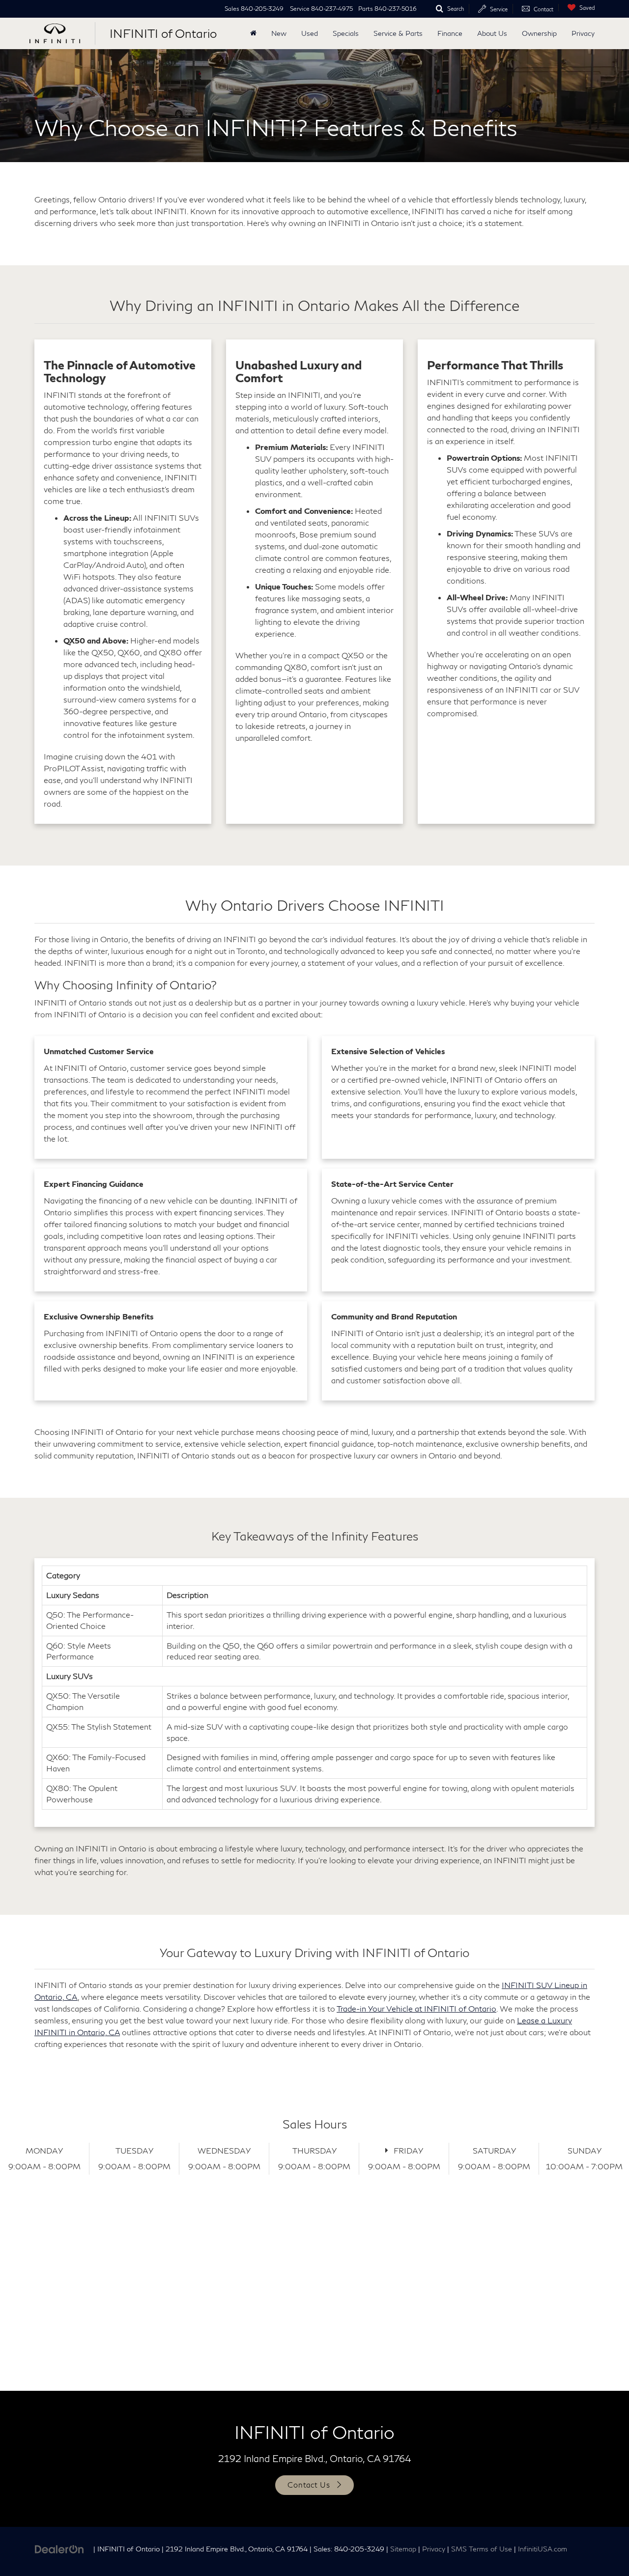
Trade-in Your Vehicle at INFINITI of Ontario (416, 2008)
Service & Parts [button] (398, 33)
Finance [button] (450, 33)
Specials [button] (346, 33)
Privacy (583, 33)
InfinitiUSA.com (543, 2549)
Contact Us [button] (309, 2485)
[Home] (253, 33)
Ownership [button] (539, 33)
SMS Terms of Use (482, 2549)
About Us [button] (492, 33)
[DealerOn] (59, 2548)
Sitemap (403, 2549)
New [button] (279, 33)
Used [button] (310, 33)
